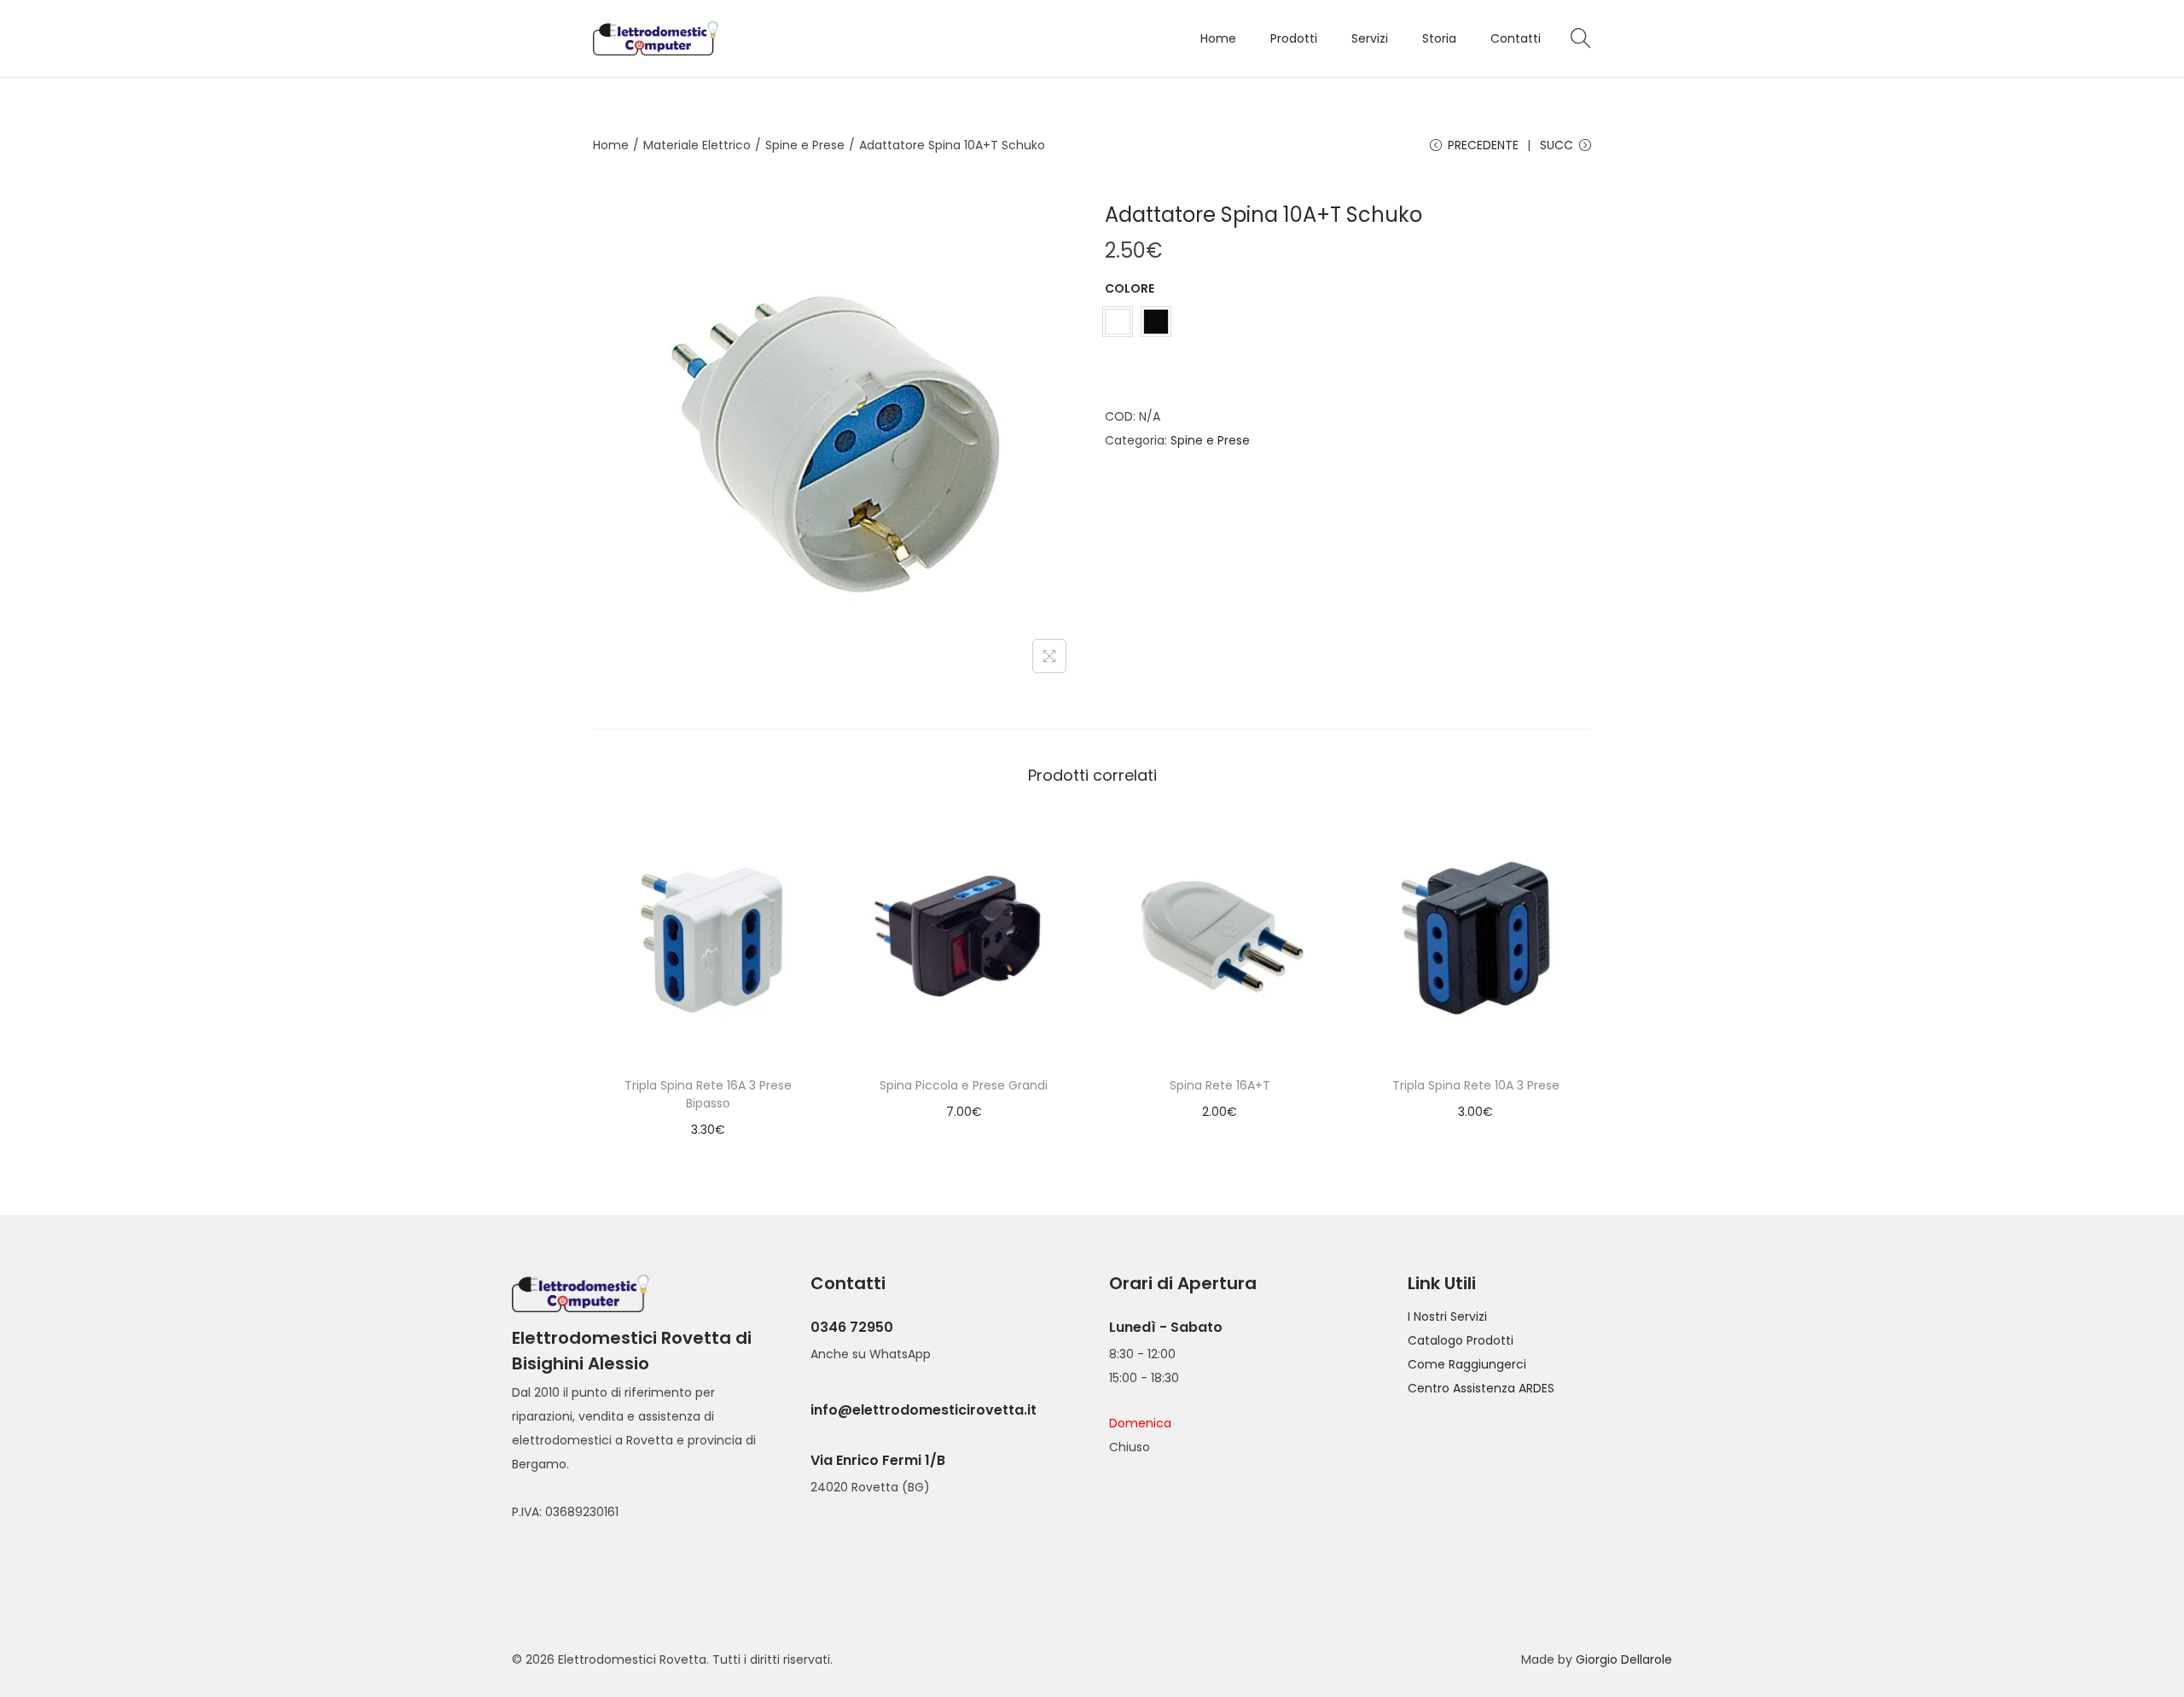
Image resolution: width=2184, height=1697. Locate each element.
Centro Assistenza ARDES (1481, 1388)
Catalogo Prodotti (1461, 1340)
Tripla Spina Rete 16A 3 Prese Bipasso (708, 1094)
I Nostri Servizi (1447, 1316)
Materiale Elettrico (697, 145)
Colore (1130, 288)
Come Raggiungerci (1467, 1364)
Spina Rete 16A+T (1220, 1085)
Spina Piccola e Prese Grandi (964, 1085)
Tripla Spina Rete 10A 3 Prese (1476, 1085)
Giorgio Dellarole (1624, 1659)
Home (611, 145)
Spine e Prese (805, 145)
